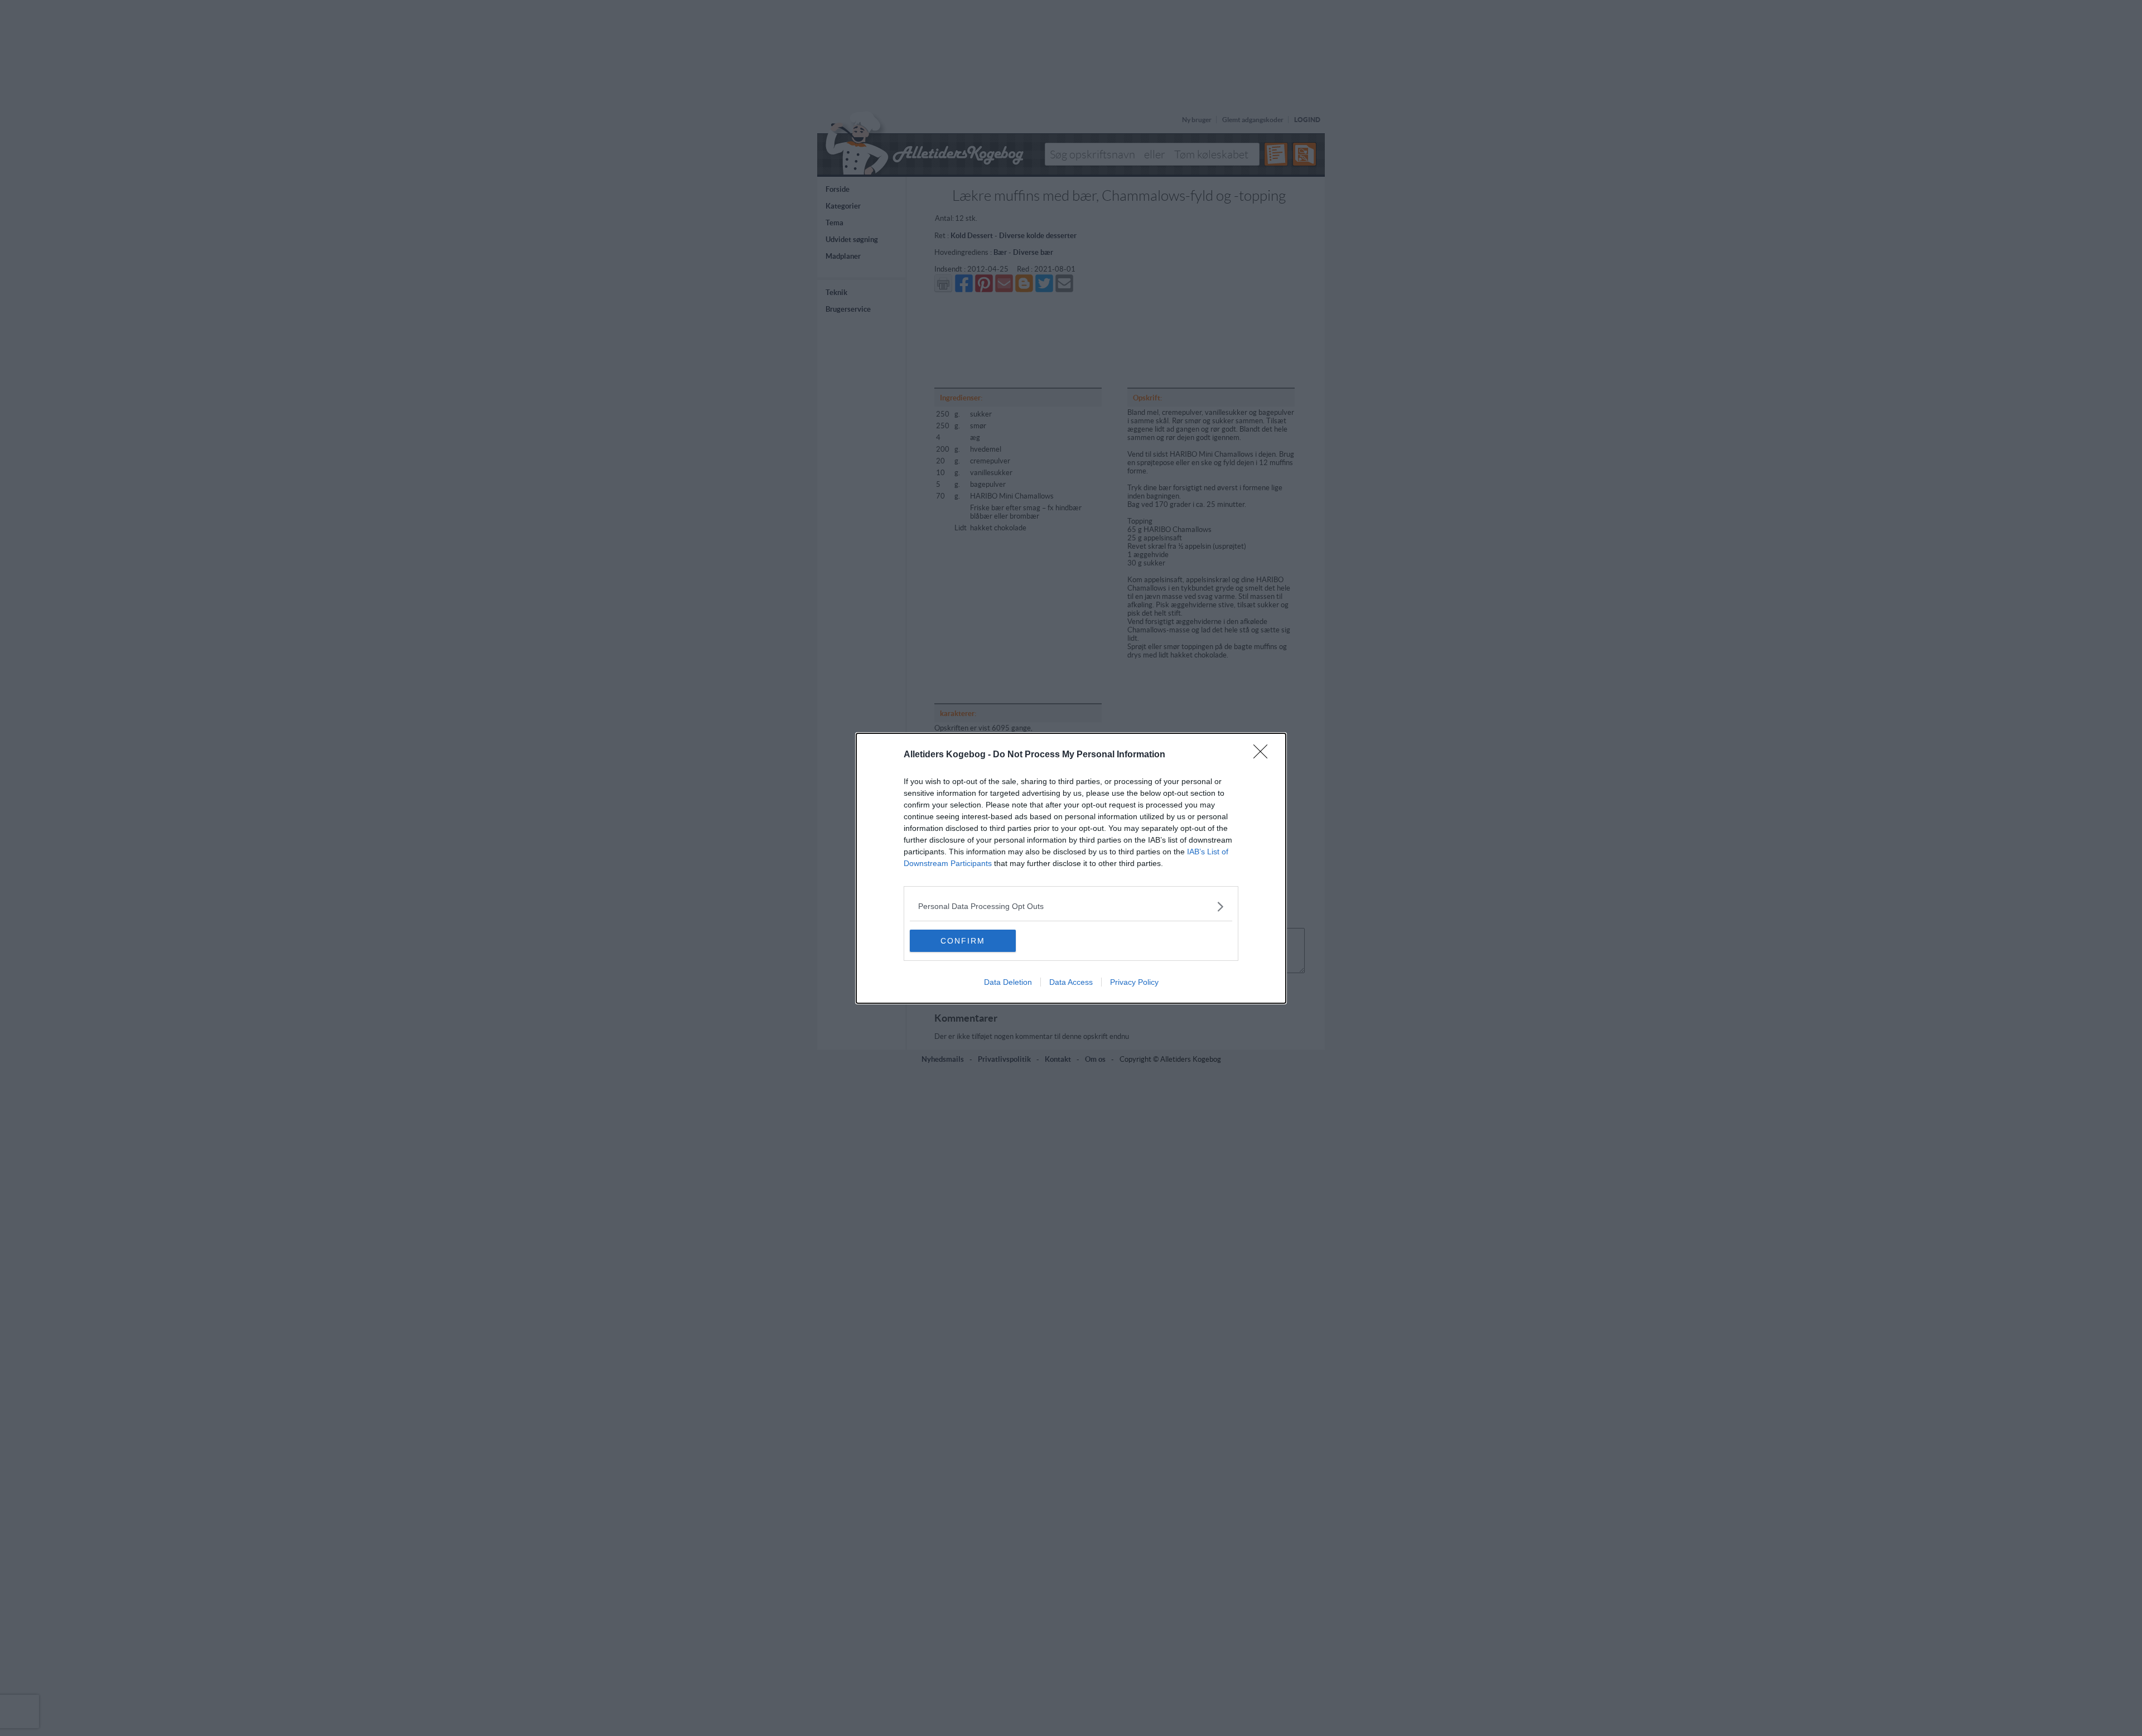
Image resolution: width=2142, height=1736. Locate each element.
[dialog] (1071, 868)
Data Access (1071, 982)
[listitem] (1071, 906)
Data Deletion (1008, 982)
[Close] (1264, 755)
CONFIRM (963, 941)
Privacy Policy (1134, 982)
